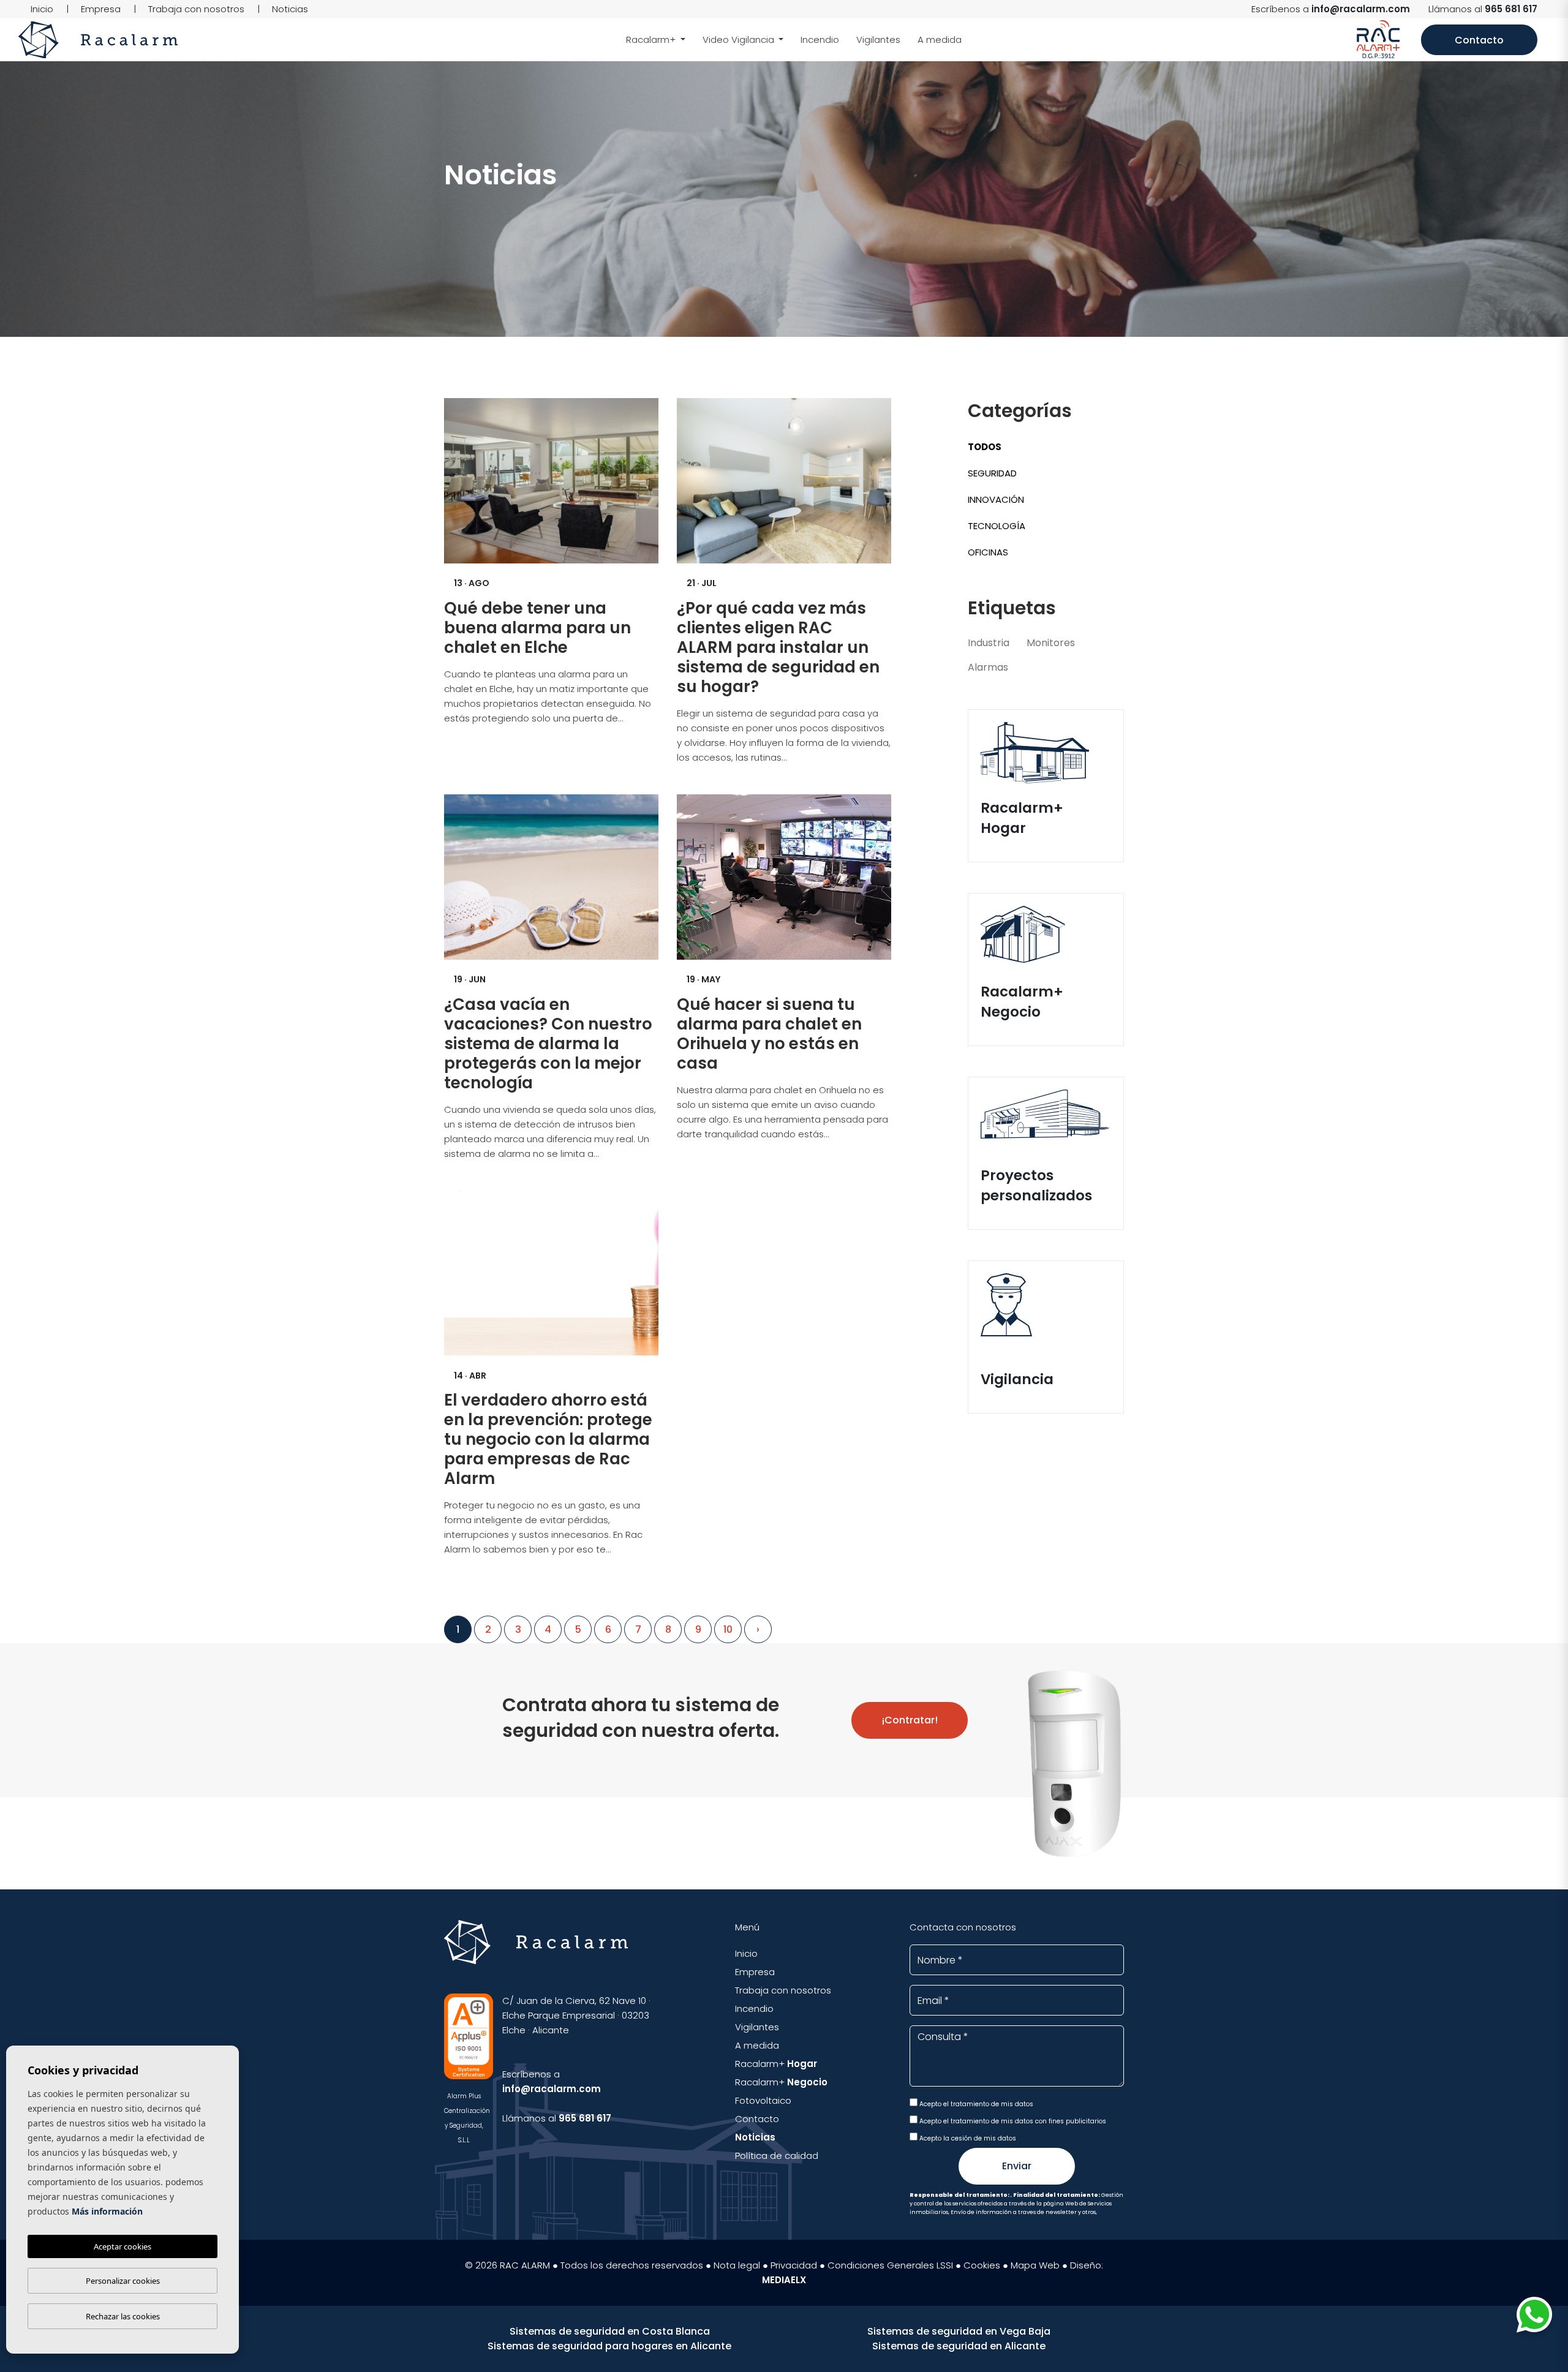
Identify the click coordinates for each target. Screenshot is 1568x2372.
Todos (985, 447)
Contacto (1479, 40)
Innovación (996, 499)
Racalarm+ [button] (652, 40)
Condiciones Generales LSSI (890, 2265)
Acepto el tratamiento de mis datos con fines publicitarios (1012, 2121)
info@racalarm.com (1361, 9)
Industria (989, 643)
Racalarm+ (776, 2064)
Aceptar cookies (123, 2246)
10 (728, 1629)
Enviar (1017, 2166)
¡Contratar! (910, 1720)
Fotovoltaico (763, 2100)
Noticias (290, 9)
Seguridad (992, 473)
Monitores (1051, 643)
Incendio (820, 40)
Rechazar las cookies (123, 2316)
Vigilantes (878, 40)
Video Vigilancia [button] (740, 40)
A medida (940, 40)
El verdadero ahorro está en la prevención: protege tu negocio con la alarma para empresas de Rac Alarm (548, 1439)
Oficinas (988, 552)
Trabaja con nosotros (196, 9)
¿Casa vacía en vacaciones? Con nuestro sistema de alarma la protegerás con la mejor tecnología (548, 1044)
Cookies (982, 2265)
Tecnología (997, 526)
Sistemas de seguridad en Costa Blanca (610, 2331)
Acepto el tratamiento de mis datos (975, 2104)
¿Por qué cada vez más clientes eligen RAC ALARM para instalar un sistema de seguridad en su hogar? (778, 647)
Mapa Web (1035, 2265)
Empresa (101, 9)
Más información (107, 2211)
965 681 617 (1511, 9)
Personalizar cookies (123, 2281)
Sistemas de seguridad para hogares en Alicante (609, 2346)
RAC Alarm (98, 40)
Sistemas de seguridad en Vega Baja (959, 2331)
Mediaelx (784, 2280)
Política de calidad (777, 2156)
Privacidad (794, 2265)
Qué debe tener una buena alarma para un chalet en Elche (537, 628)
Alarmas (988, 667)
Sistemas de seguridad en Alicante (959, 2346)
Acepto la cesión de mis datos (967, 2138)
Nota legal (737, 2265)
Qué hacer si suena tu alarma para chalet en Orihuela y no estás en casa (769, 1034)
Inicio (42, 9)
